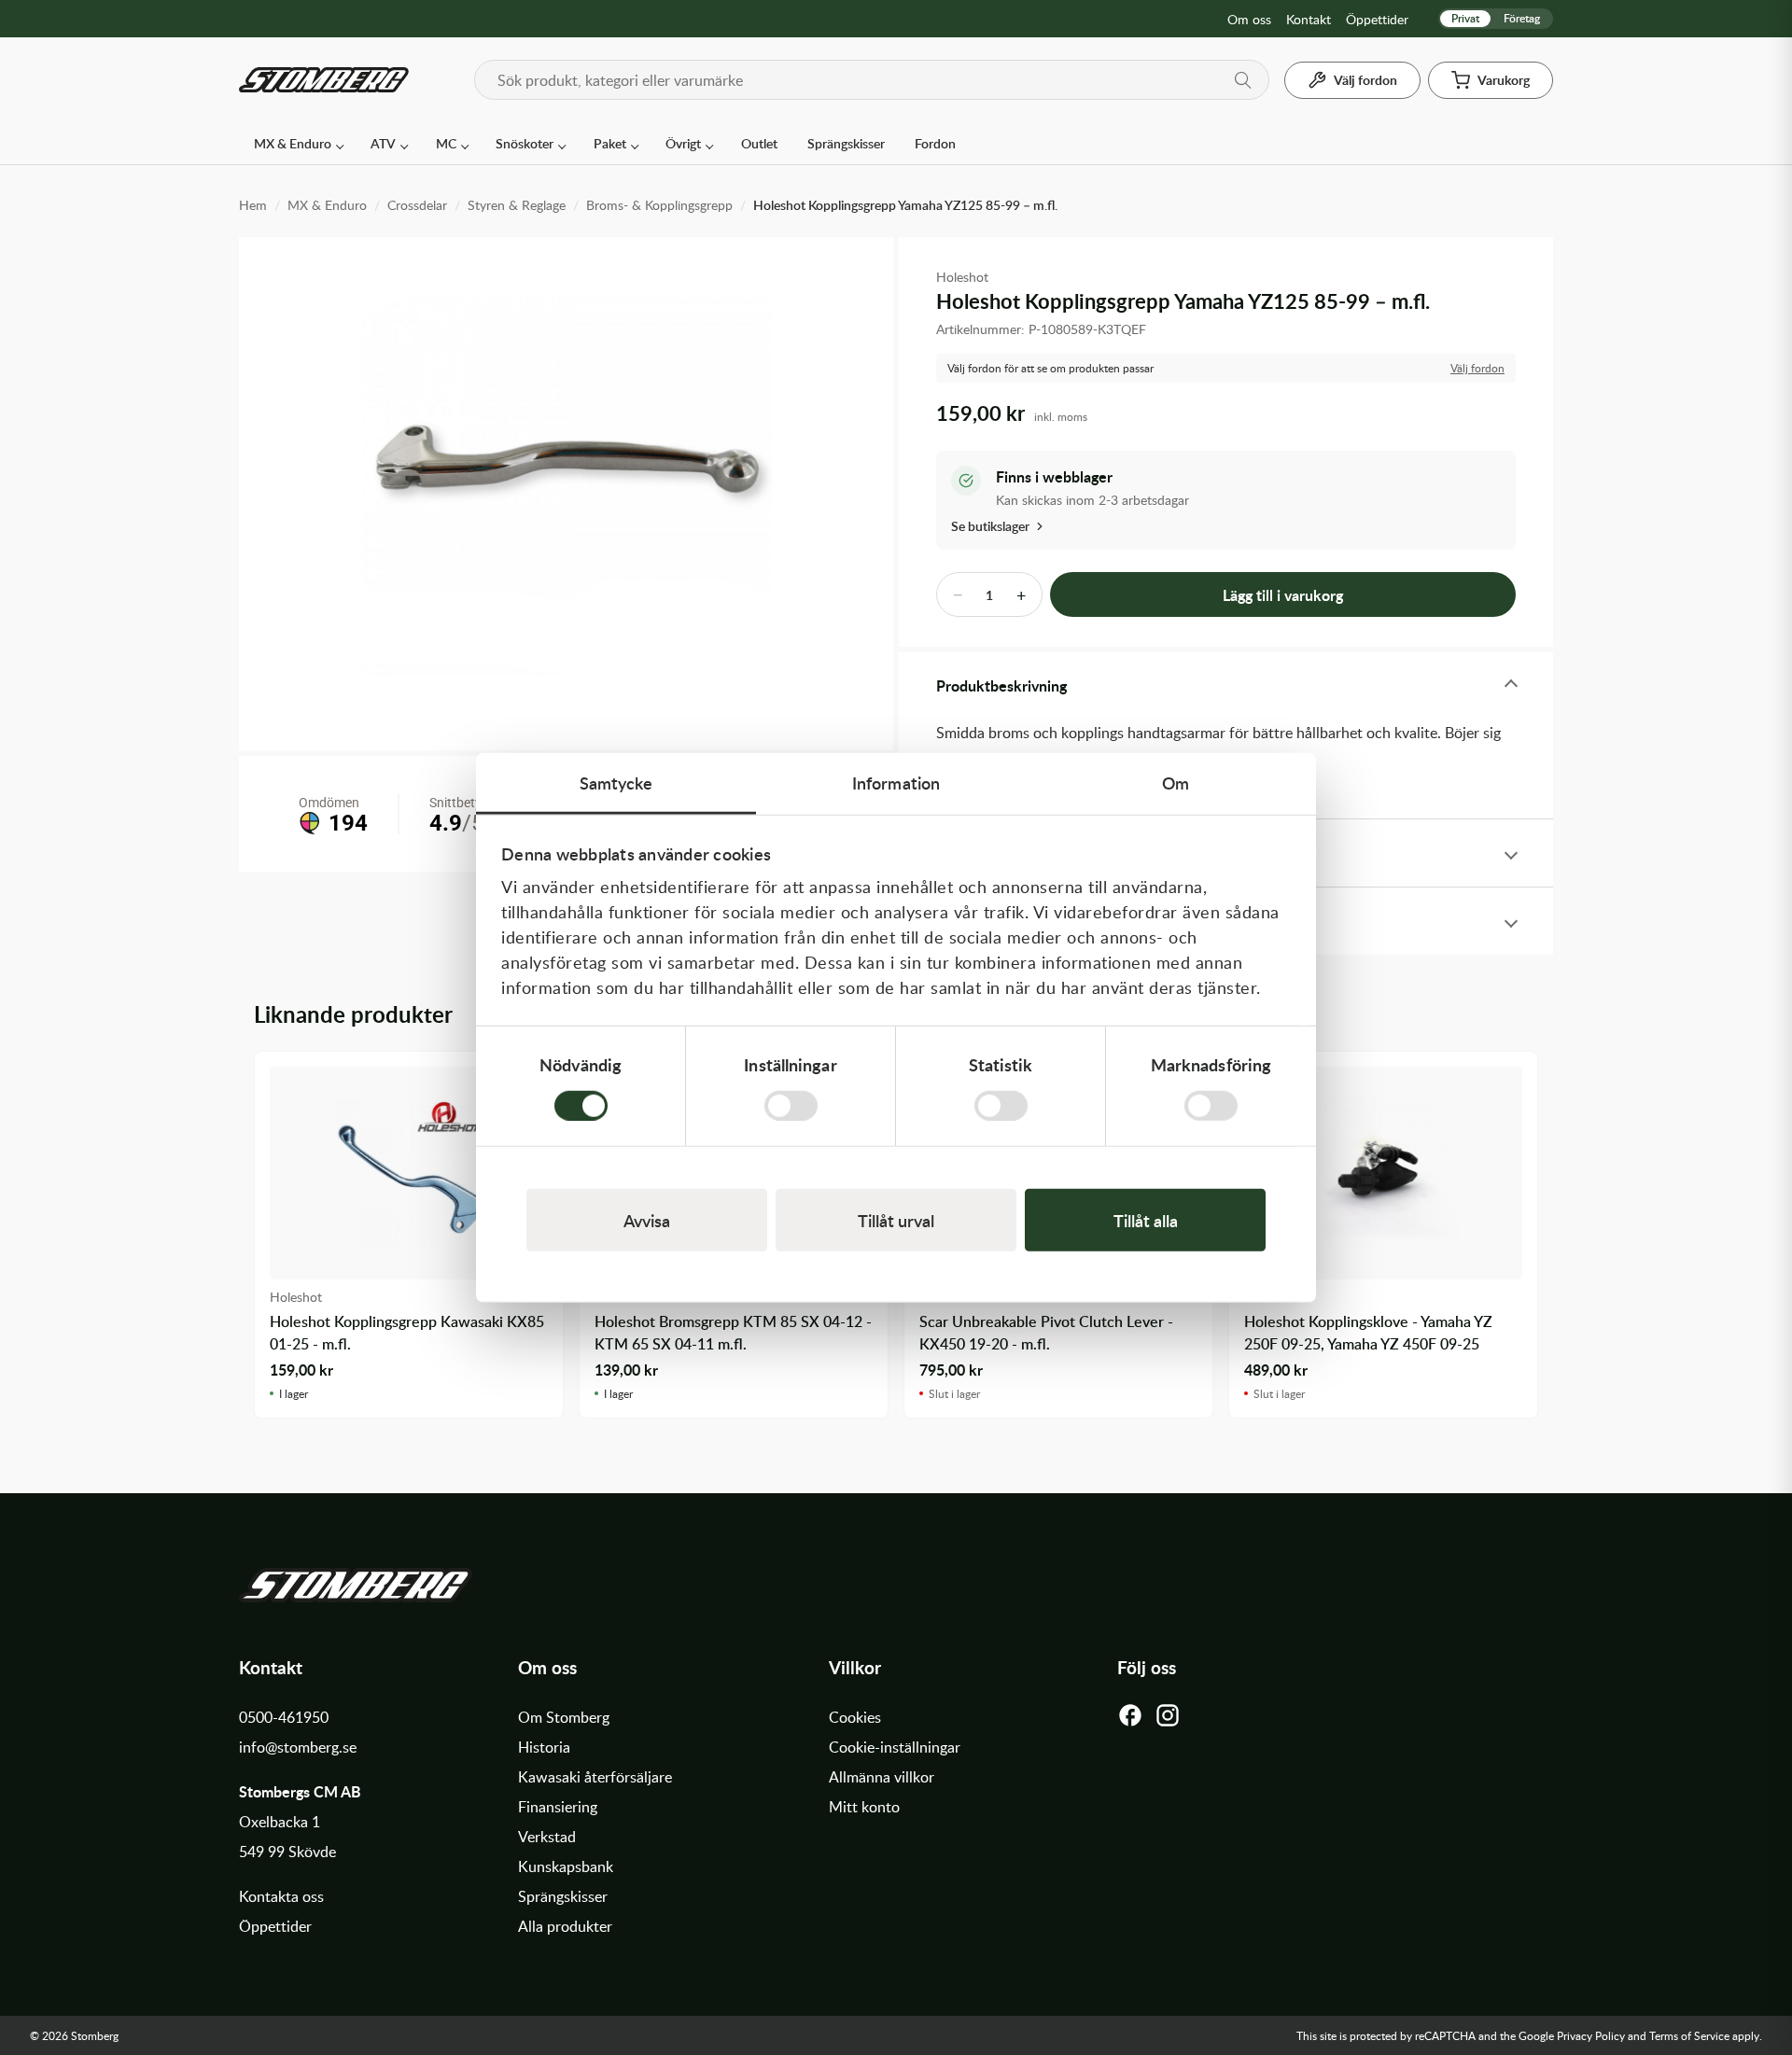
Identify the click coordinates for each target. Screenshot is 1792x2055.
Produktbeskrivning (1001, 685)
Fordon (935, 143)
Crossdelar (417, 205)
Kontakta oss (281, 1896)
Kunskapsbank (566, 1866)
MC (446, 143)
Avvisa (647, 1219)
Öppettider (1377, 19)
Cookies (855, 1717)
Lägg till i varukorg (1283, 595)
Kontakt (1309, 19)
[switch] (791, 1105)
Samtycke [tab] (616, 783)
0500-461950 (284, 1717)
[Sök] (1243, 80)
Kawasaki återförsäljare (595, 1777)
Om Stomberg (564, 1717)
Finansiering (558, 1807)
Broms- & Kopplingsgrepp (659, 205)
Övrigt (683, 143)
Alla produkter (565, 1926)
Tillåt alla (1146, 1219)
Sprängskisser (846, 143)
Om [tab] (1176, 783)
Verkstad (547, 1837)
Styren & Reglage (517, 205)
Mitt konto (864, 1807)
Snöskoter (525, 143)
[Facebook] (1130, 1720)
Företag (1522, 18)
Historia (544, 1747)
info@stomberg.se (298, 1747)
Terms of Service (1689, 2035)
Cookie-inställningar (895, 1747)
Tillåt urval (896, 1219)
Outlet (759, 143)
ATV (383, 143)
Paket (610, 143)
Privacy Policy (1591, 2035)
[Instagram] (1168, 1720)
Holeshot (962, 277)
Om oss (1249, 19)
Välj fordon (1477, 368)
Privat (1465, 18)
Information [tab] (896, 783)
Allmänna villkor (882, 1777)
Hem (253, 205)
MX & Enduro (293, 143)
